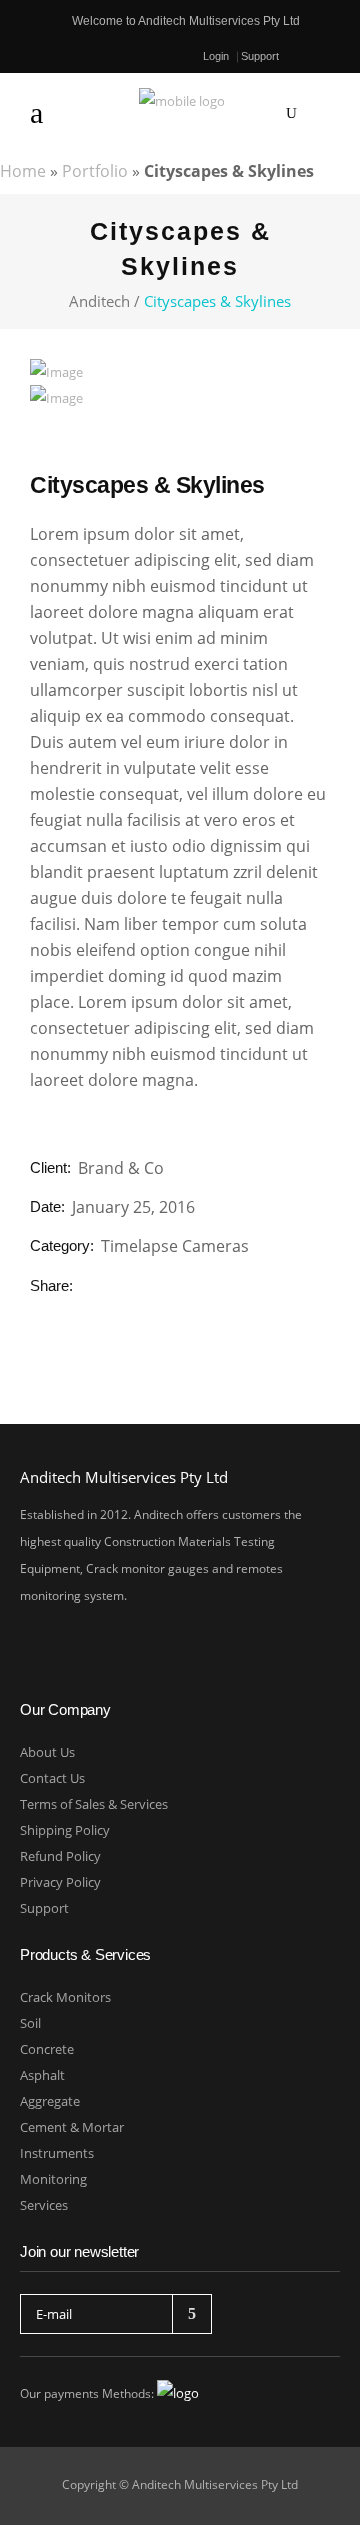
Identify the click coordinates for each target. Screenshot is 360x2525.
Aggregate (50, 2101)
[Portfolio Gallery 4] (56, 372)
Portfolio (95, 171)
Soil (30, 2023)
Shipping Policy (65, 1830)
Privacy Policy (60, 1882)
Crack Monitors (65, 1997)
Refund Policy (60, 1856)
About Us (47, 1752)
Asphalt (42, 2075)
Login (216, 56)
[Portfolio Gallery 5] (56, 398)
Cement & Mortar (72, 2127)
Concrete (47, 2049)
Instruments (57, 2153)
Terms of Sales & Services (94, 1804)
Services (44, 2205)
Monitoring (53, 2179)
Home (23, 171)
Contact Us (52, 1778)
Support (260, 56)
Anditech (99, 301)
